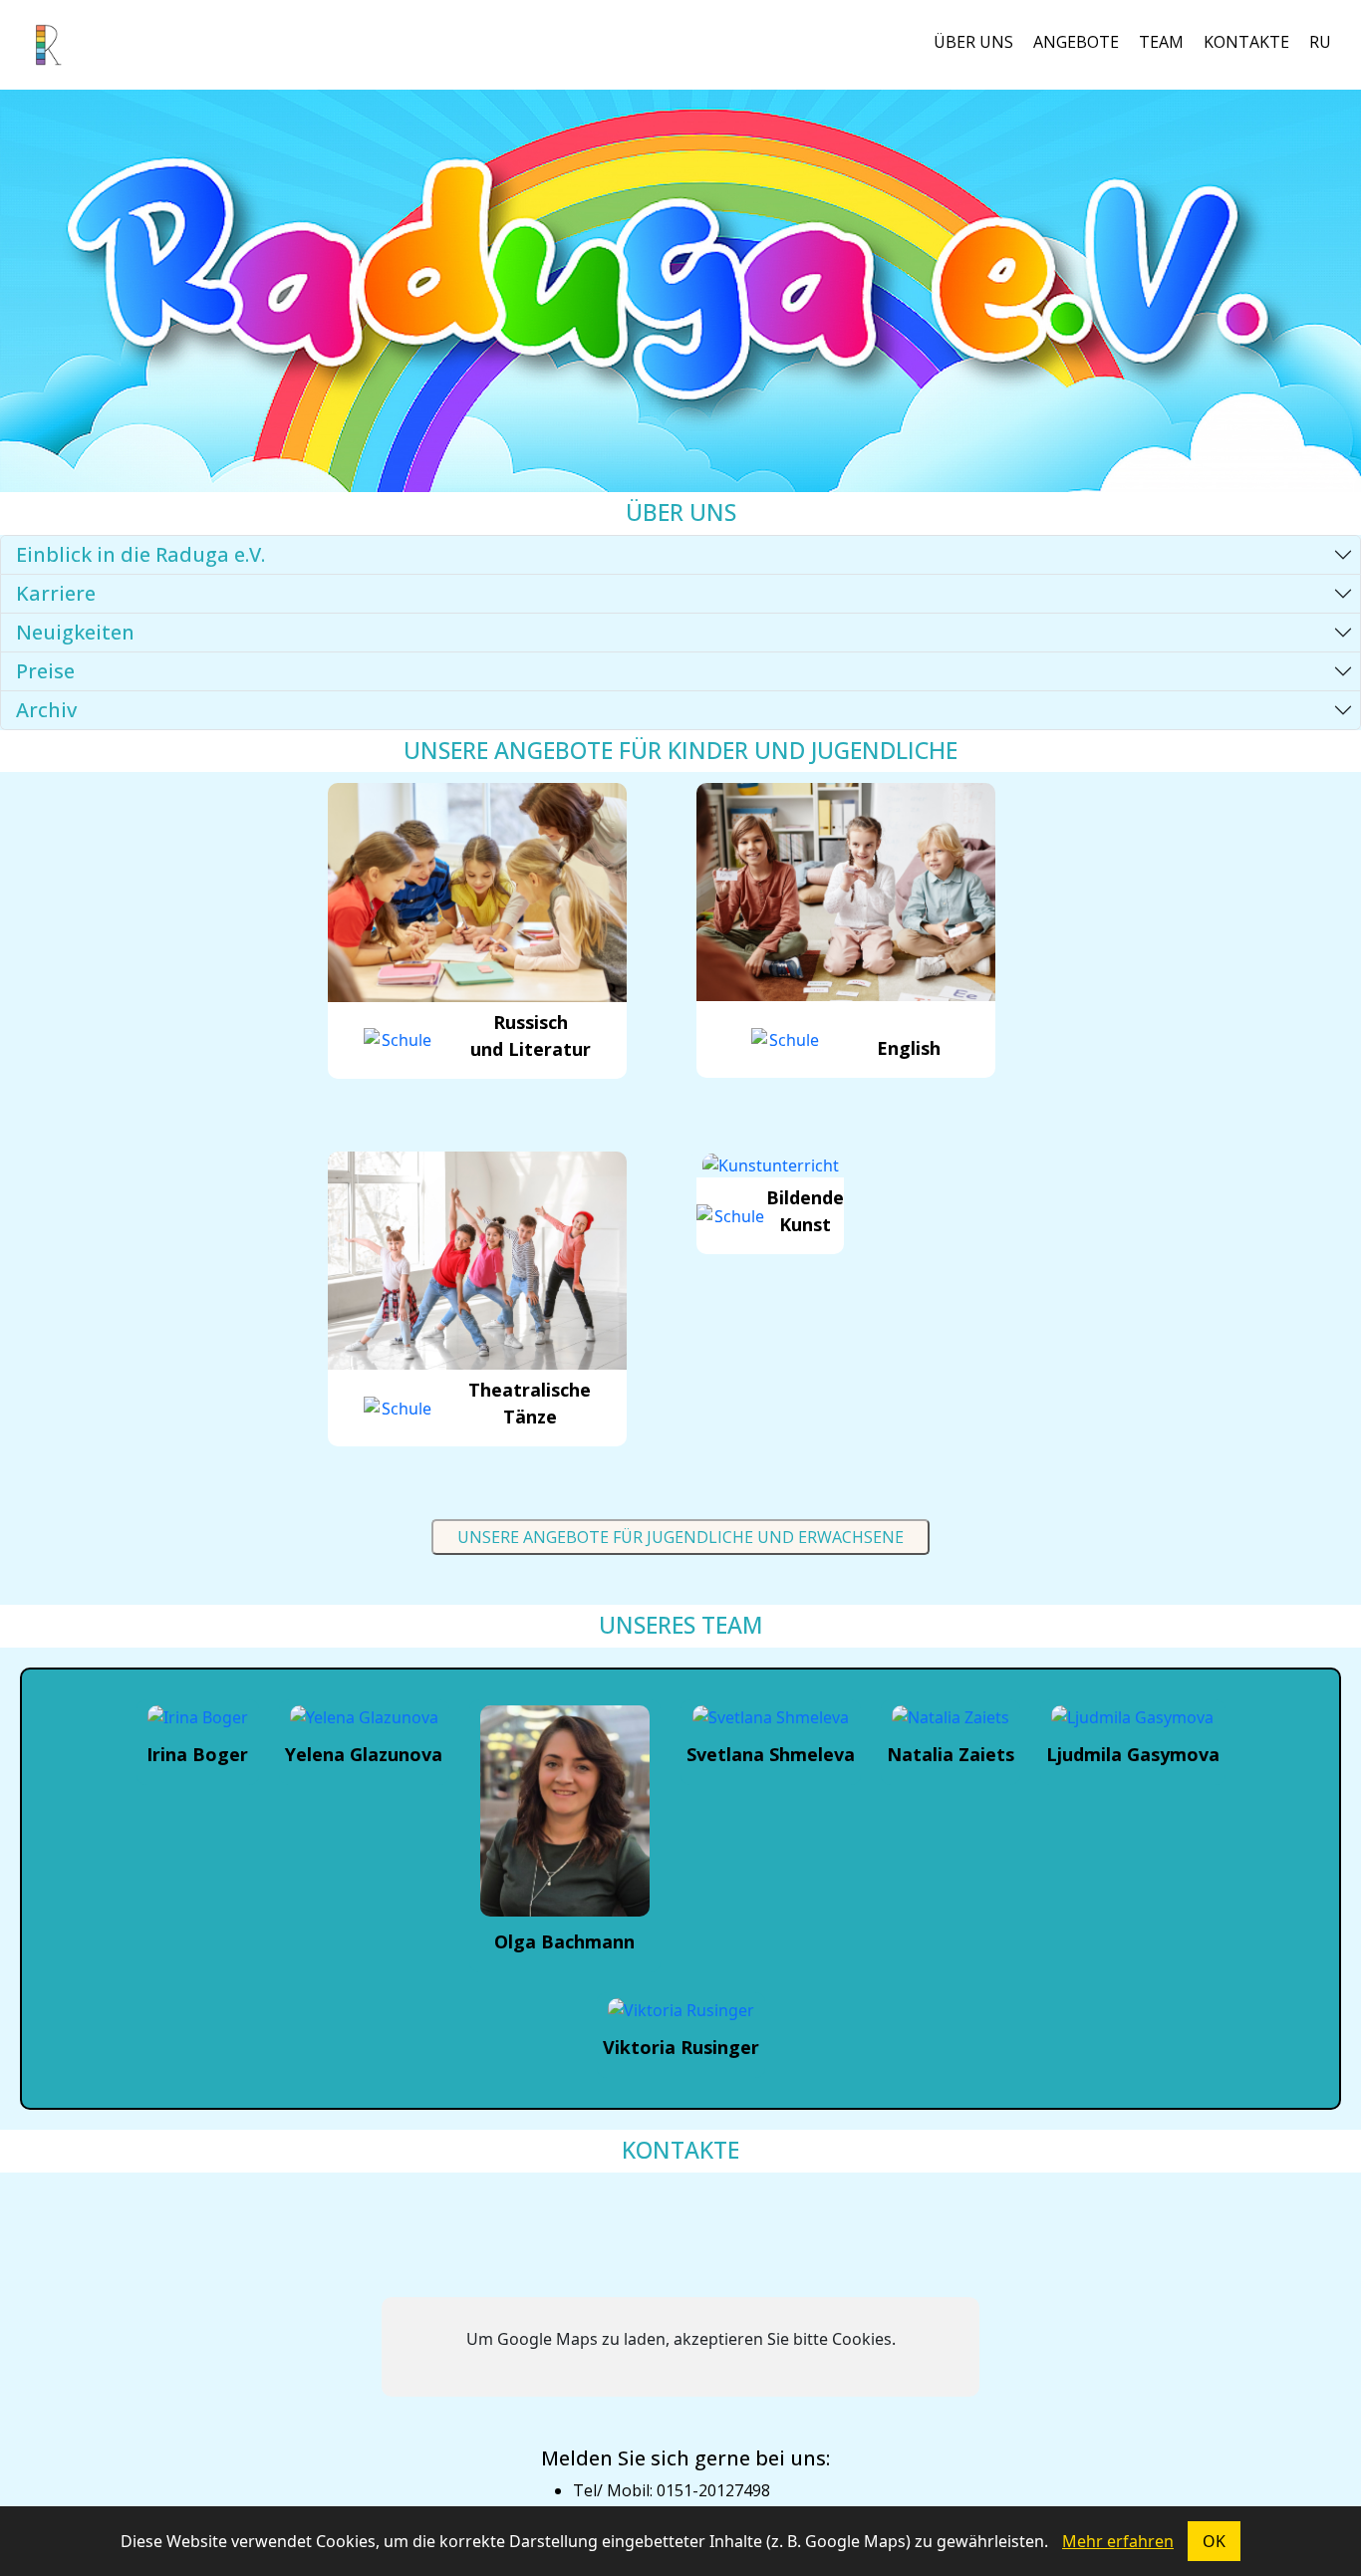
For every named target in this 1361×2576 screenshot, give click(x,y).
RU (1320, 42)
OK (1214, 2541)
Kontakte (1246, 42)
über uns (973, 42)
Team (1161, 42)
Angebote (1076, 42)
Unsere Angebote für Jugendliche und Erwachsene (680, 1537)
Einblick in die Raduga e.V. (140, 554)
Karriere (56, 593)
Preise (45, 671)
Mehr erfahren (1118, 2541)
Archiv (46, 710)
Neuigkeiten (75, 632)
